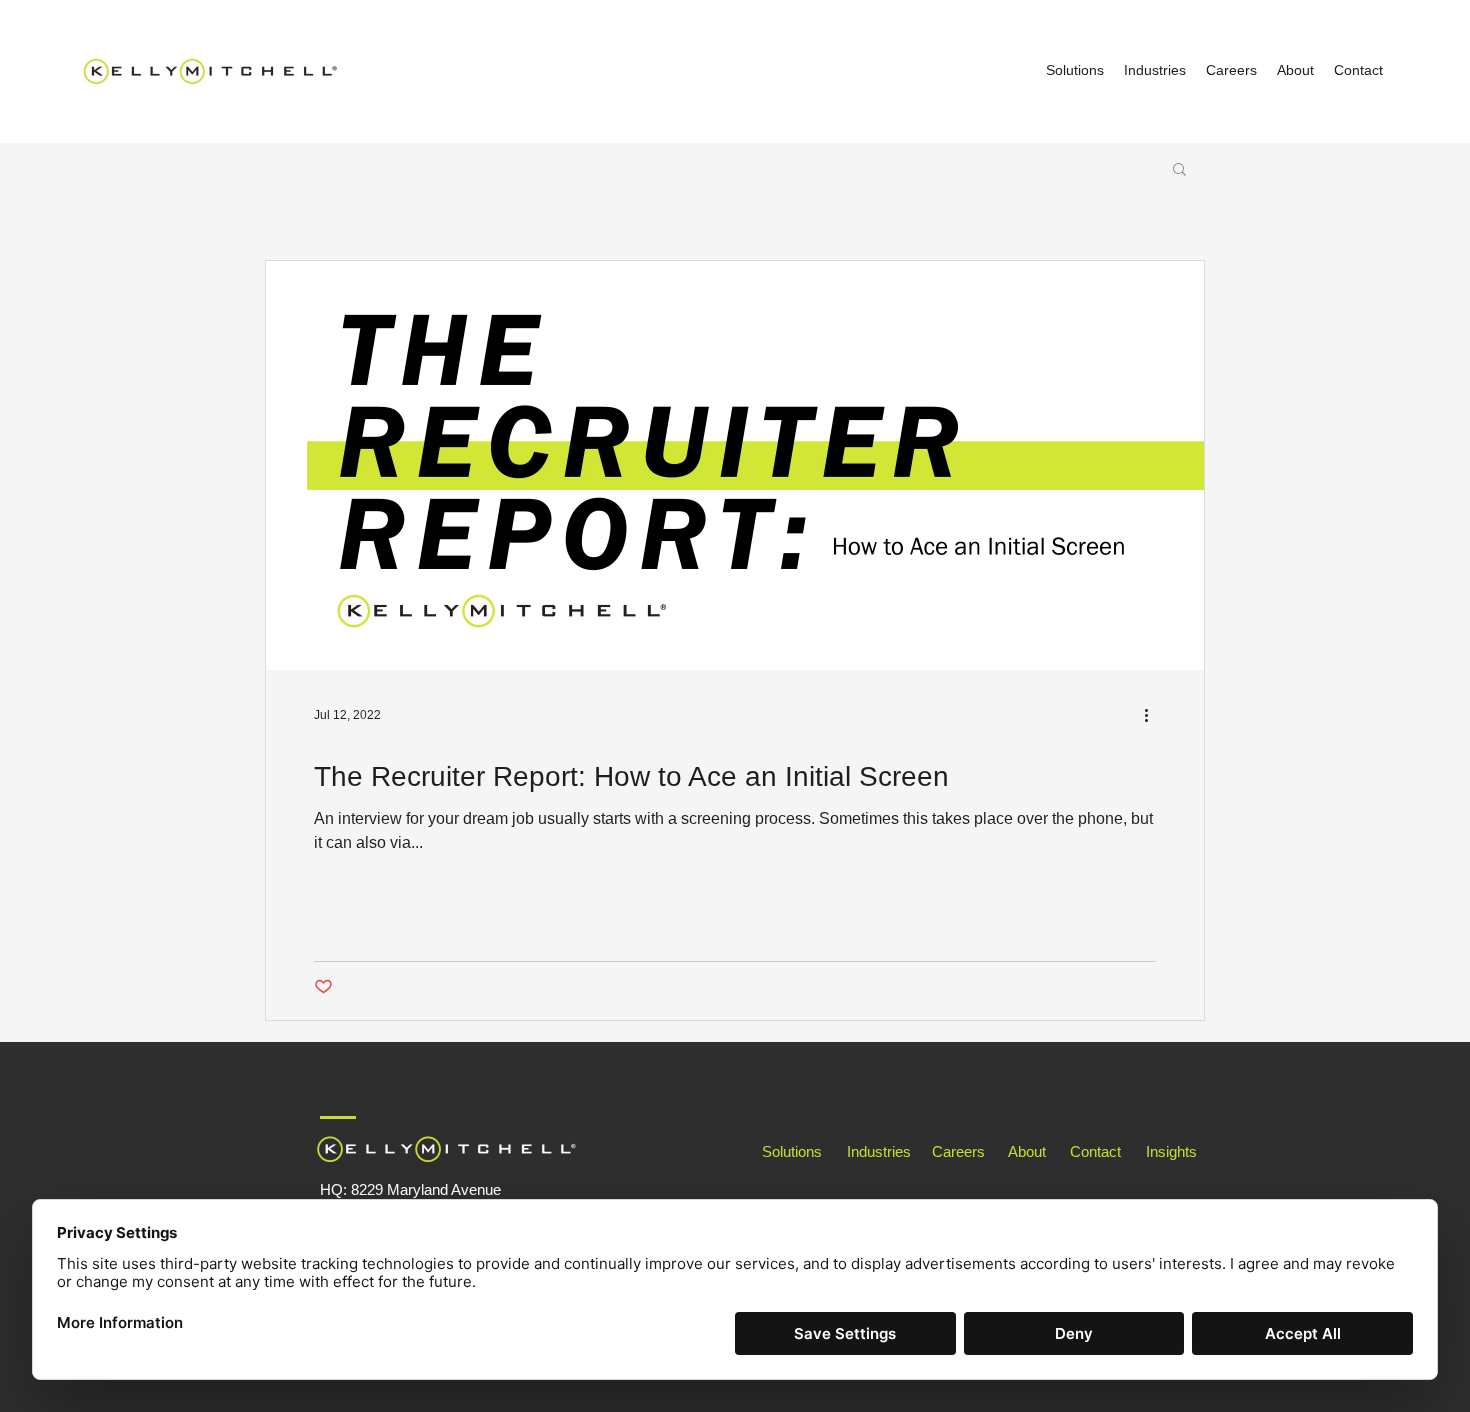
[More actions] (1153, 715)
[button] (1179, 170)
